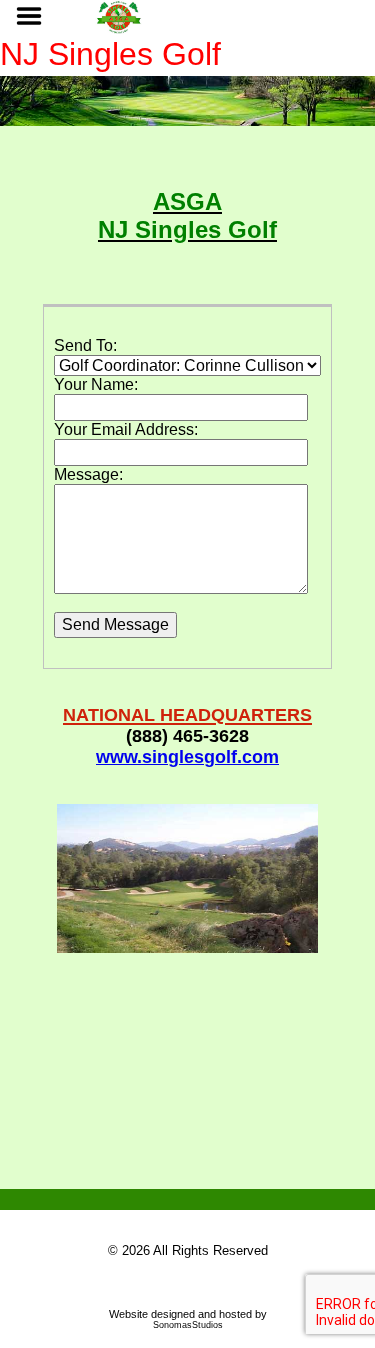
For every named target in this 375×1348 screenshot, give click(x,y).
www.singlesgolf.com (187, 757)
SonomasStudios (188, 1325)
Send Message (115, 624)
